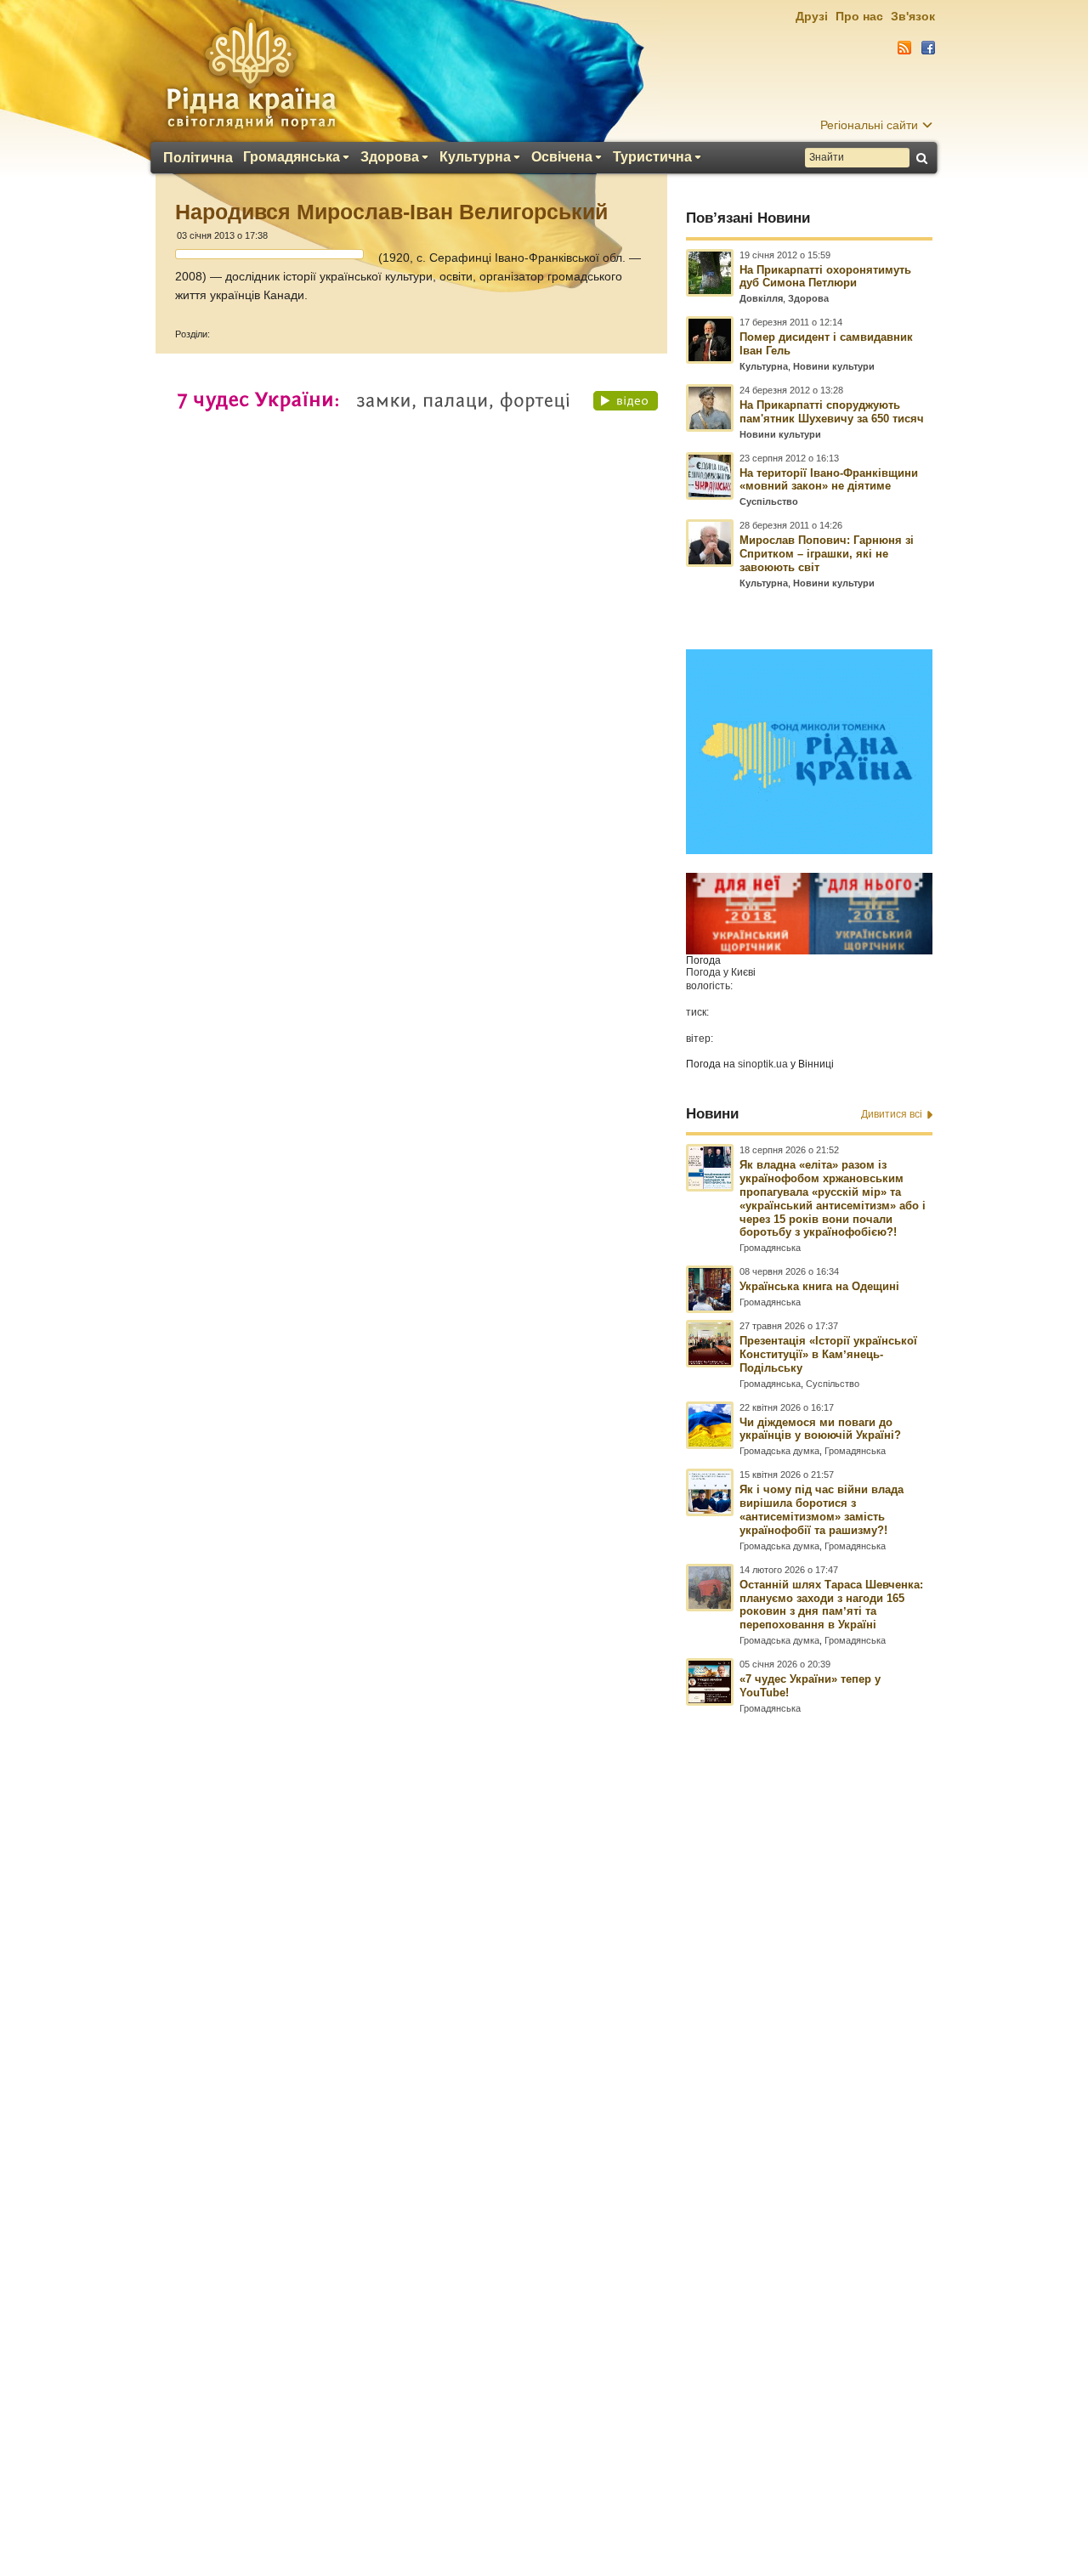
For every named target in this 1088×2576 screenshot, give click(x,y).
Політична (198, 158)
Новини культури (834, 366)
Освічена (562, 157)
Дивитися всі (892, 1114)
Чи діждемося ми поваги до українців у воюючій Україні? (820, 1429)
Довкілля (761, 298)
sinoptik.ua (763, 1064)
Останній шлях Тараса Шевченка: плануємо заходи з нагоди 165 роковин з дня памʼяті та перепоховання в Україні (831, 1605)
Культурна (475, 157)
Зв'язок (913, 16)
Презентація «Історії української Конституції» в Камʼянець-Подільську (828, 1354)
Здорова (390, 157)
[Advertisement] (544, 2114)
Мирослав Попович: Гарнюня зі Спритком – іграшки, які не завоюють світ (827, 554)
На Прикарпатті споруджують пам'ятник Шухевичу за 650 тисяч (832, 412)
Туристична (652, 157)
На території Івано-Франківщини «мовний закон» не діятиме (829, 480)
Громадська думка (779, 1451)
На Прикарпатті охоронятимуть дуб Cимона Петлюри (825, 277)
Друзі (812, 16)
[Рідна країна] (251, 73)
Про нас (859, 16)
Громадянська (292, 157)
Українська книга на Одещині (819, 1286)
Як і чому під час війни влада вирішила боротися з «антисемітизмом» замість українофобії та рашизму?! (822, 1510)
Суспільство (769, 501)
